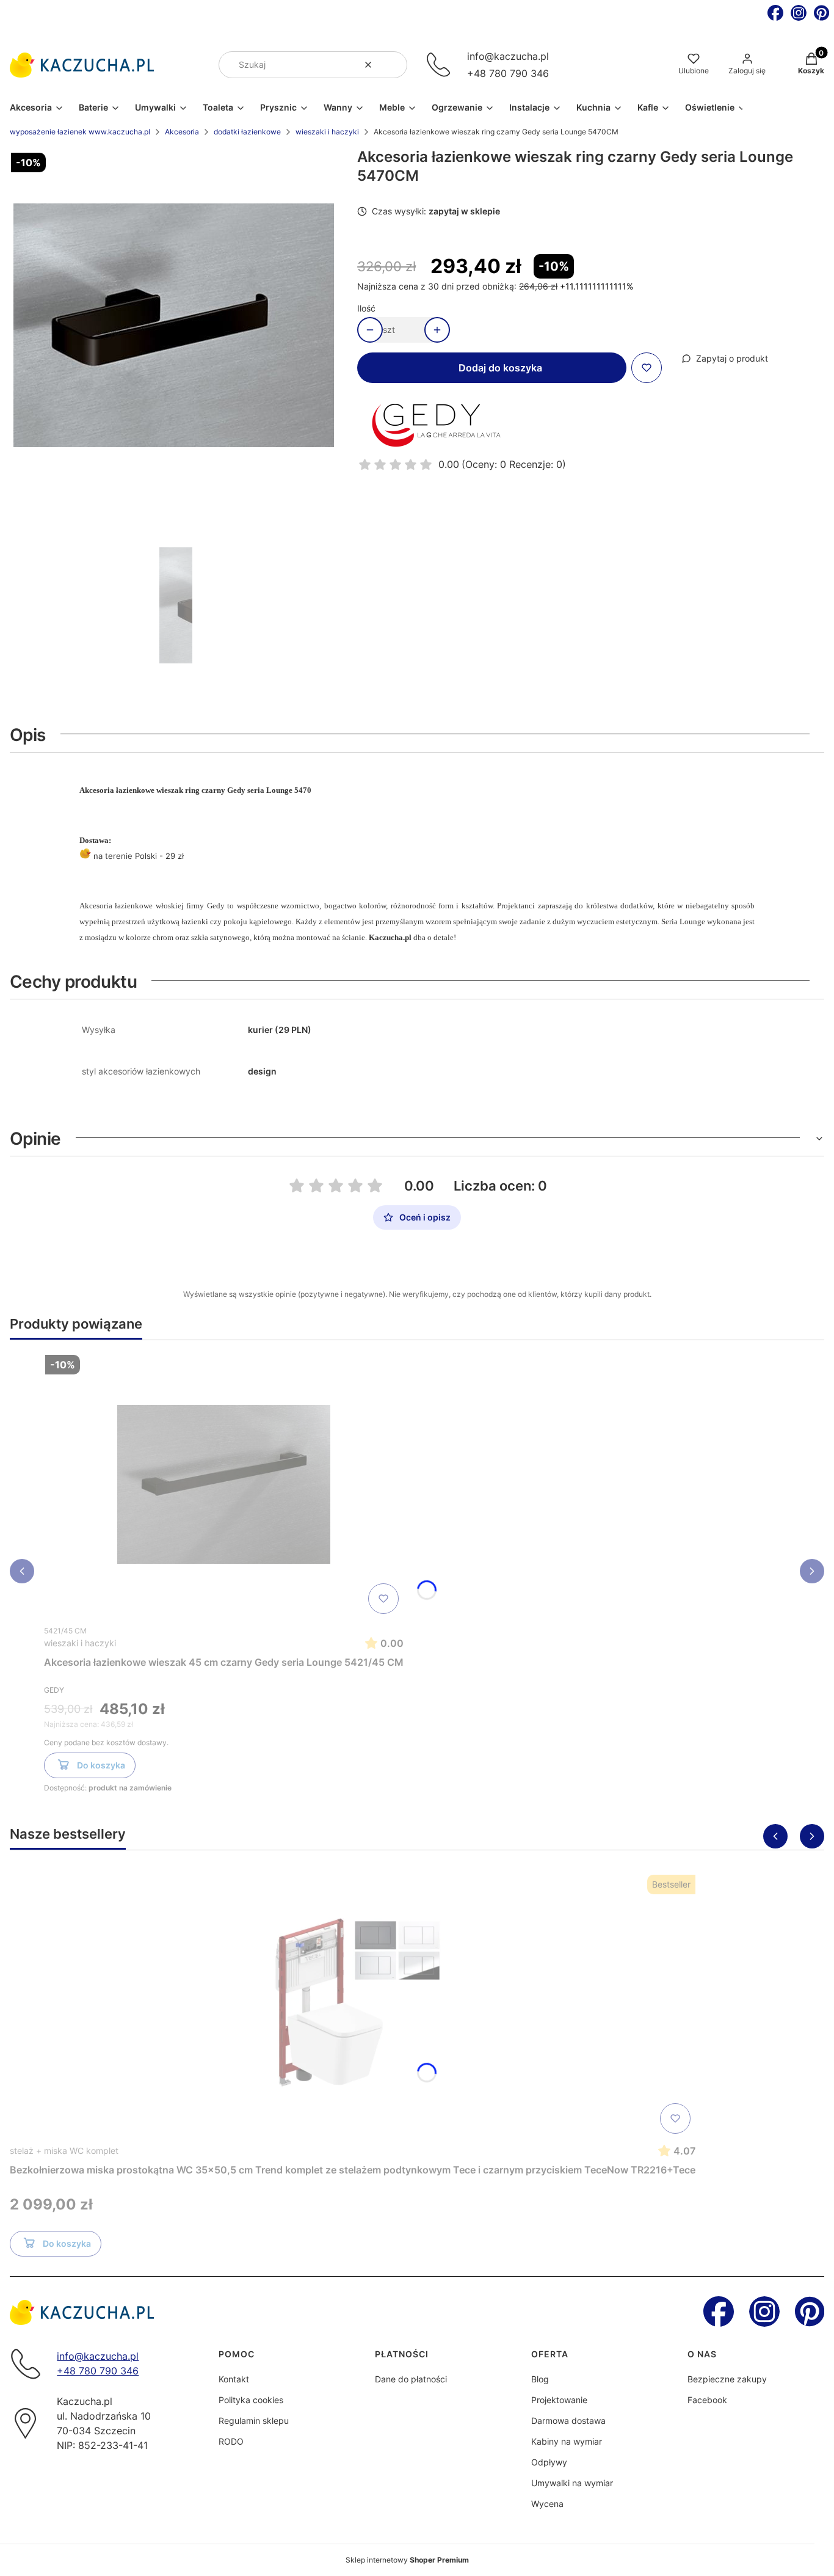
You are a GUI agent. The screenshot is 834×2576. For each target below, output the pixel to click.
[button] (393, 65)
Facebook (707, 2400)
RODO (231, 2441)
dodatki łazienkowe (247, 132)
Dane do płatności (411, 2379)
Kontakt (234, 2379)
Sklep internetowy (407, 2560)
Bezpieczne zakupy (727, 2379)
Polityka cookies (251, 2400)
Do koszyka (101, 1765)
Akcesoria (182, 132)
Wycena (547, 2504)
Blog (540, 2379)
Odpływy (549, 2462)
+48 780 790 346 (508, 73)
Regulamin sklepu (254, 2421)
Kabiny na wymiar (567, 2441)
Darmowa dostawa (568, 2421)
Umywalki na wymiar (572, 2483)
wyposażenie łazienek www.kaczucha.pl (80, 132)
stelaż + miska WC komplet (64, 2151)
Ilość (366, 308)
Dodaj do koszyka (500, 368)
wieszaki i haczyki (327, 132)
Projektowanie (559, 2400)
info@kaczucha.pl (508, 56)
